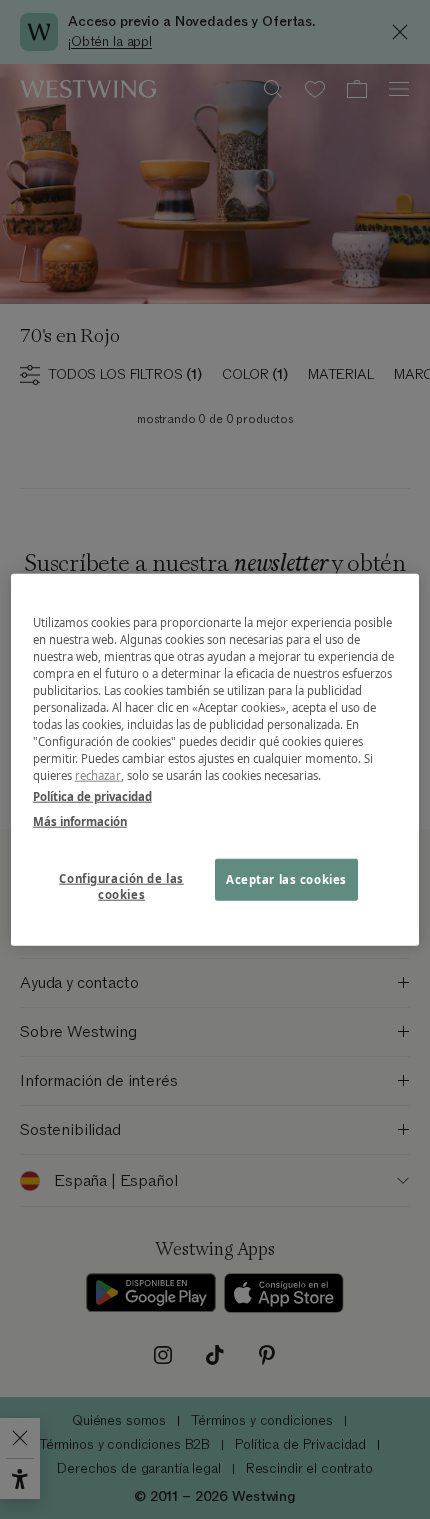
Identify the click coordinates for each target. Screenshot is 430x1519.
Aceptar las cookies (286, 879)
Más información (80, 821)
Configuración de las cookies (121, 886)
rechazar (98, 775)
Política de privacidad (92, 796)
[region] (215, 759)
